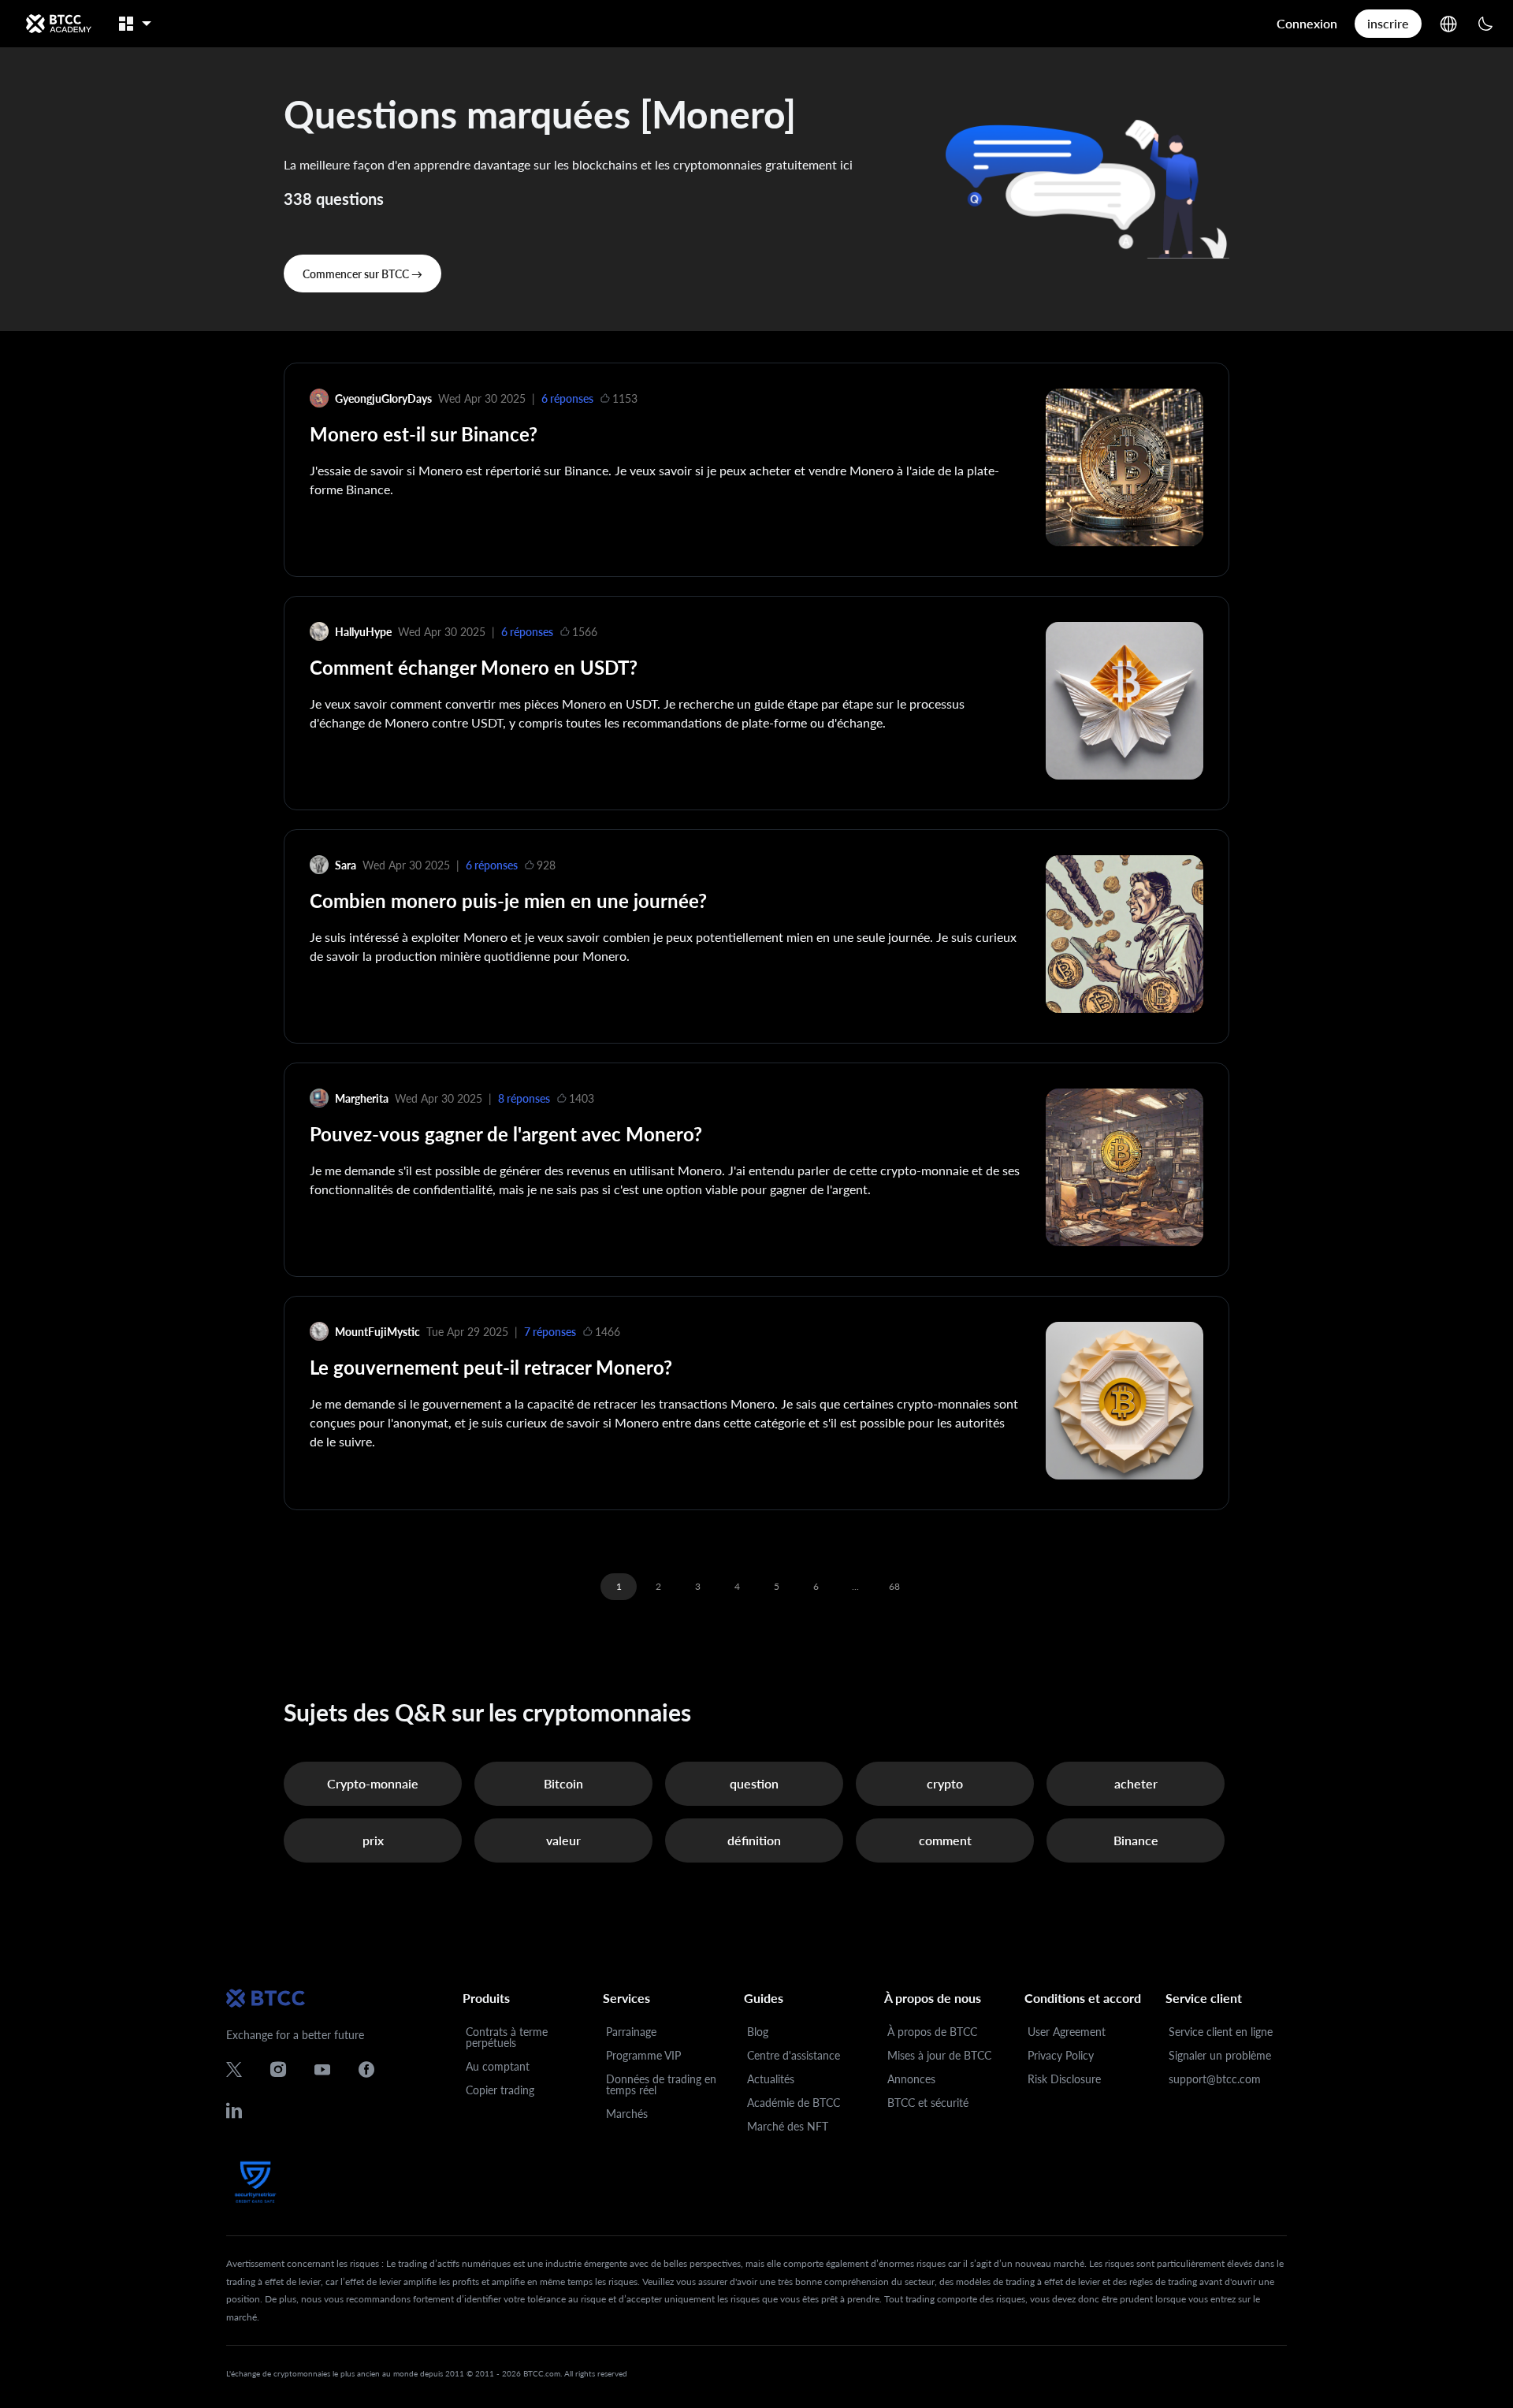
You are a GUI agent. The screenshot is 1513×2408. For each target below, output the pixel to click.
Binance (1136, 1840)
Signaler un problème (1220, 2055)
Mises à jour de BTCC (939, 2055)
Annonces (911, 2079)
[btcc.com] (58, 24)
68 (894, 1586)
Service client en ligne (1221, 2032)
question (754, 1783)
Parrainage (631, 2032)
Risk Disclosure (1064, 2079)
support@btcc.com (1215, 2079)
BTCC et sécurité (928, 2103)
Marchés (627, 2114)
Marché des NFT (788, 2126)
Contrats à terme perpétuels (507, 2037)
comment (945, 1840)
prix (373, 1840)
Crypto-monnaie (373, 1783)
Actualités (771, 2079)
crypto (945, 1783)
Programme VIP (643, 2055)
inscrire (1388, 23)
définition (754, 1840)
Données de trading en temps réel (661, 2084)
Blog (758, 2032)
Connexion (1307, 23)
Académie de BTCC (794, 2103)
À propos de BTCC (932, 2032)
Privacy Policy (1061, 2055)
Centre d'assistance (794, 2055)
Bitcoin (563, 1783)
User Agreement (1067, 2032)
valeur (563, 1840)
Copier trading (500, 2090)
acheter (1136, 1783)
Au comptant (498, 2066)
